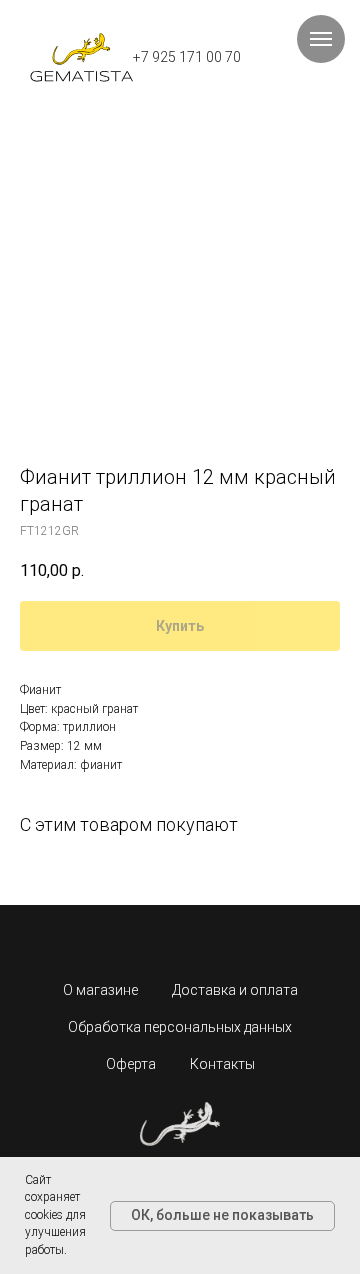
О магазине (100, 990)
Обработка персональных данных (180, 1027)
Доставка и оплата (235, 990)
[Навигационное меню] (321, 39)
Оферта (131, 1064)
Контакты (222, 1064)
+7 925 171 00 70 (187, 57)
